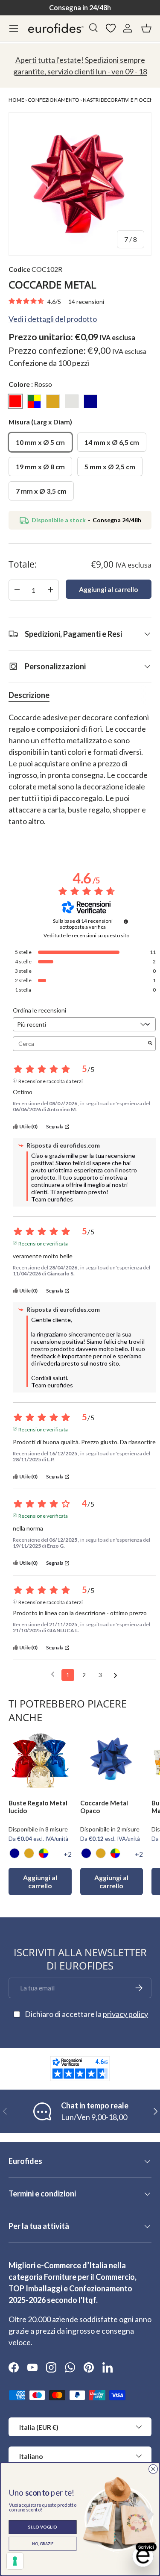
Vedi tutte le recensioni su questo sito (86, 936)
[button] (146, 28)
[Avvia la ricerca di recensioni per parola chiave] (150, 1044)
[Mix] (44, 1853)
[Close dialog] (153, 2469)
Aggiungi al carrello (109, 589)
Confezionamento (54, 100)
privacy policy (125, 2014)
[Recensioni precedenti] (53, 1674)
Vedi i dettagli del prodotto (53, 319)
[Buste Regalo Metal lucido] (40, 1761)
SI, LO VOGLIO (43, 2527)
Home (16, 100)
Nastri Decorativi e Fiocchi (119, 100)
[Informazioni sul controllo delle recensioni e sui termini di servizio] (126, 921)
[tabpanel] (80, 775)
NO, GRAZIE (43, 2544)
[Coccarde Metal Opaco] (112, 1761)
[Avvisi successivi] (115, 1675)
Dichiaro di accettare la (86, 2014)
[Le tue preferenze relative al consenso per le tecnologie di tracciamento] (15, 2561)
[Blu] (15, 1853)
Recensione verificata (43, 1243)
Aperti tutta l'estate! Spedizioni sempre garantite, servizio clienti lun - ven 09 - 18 (80, 66)
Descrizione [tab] (29, 695)
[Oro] (29, 1853)
